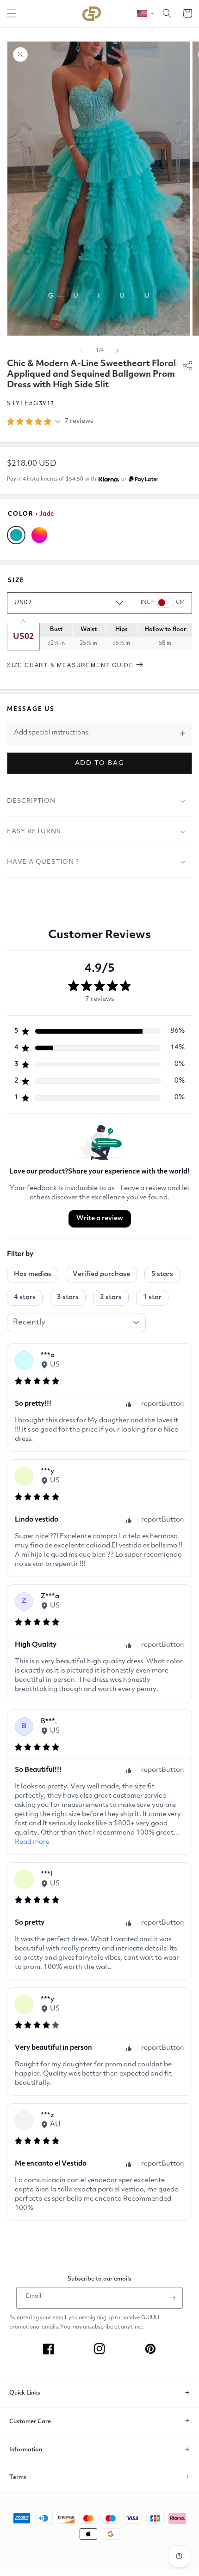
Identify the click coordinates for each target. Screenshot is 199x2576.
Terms (18, 2477)
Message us (31, 709)
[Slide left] (81, 351)
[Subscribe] (172, 2298)
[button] (12, 13)
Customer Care (30, 2422)
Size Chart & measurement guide (72, 665)
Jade (16, 535)
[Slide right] (118, 351)
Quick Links (25, 2393)
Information (26, 2450)
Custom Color (39, 535)
